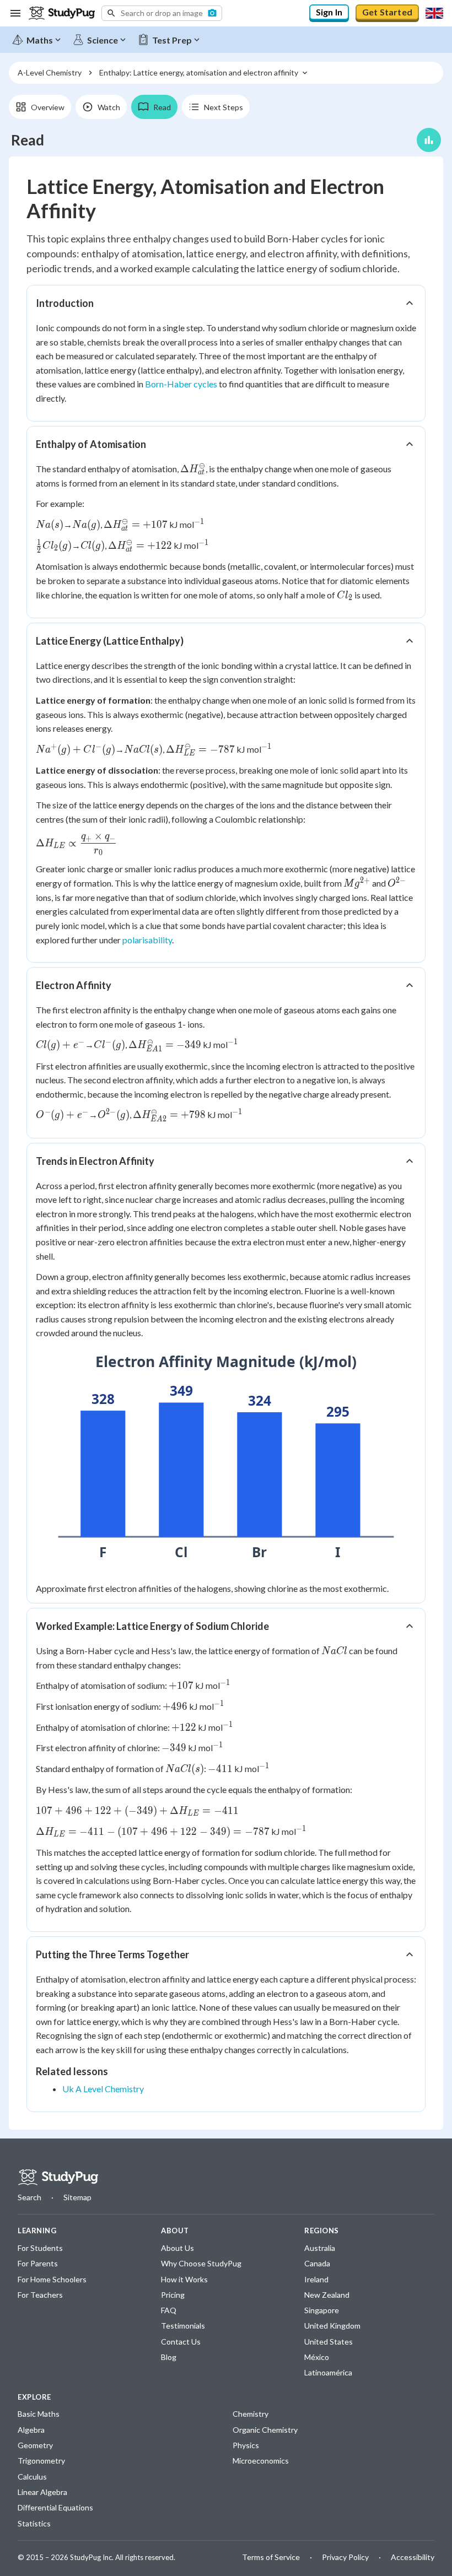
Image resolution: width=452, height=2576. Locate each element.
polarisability (147, 940)
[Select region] (434, 13)
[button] (162, 13)
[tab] (40, 107)
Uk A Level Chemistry (103, 2089)
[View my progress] (429, 140)
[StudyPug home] (58, 2177)
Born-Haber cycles (181, 384)
